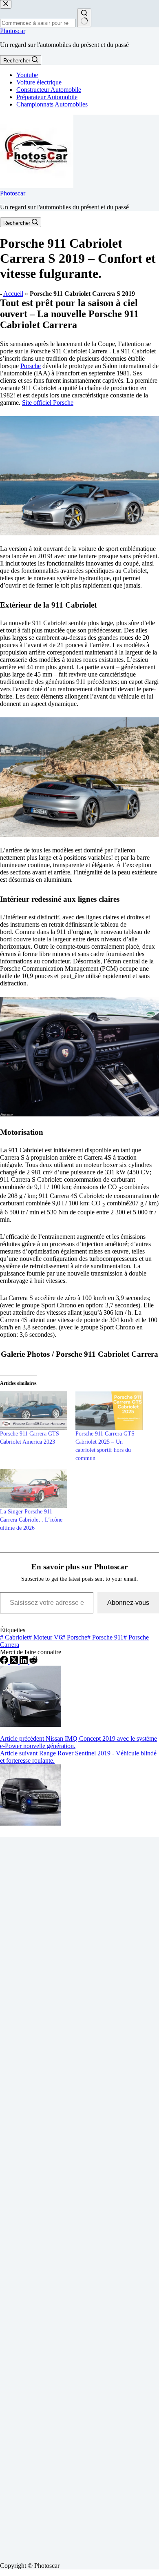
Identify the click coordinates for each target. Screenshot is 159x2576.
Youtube (27, 75)
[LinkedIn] (24, 1662)
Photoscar (13, 31)
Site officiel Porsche (48, 403)
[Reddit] (33, 1662)
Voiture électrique (39, 82)
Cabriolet (14, 1637)
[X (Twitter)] (15, 1662)
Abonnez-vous (128, 1603)
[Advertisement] (79, 2196)
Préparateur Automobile (47, 97)
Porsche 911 (105, 1637)
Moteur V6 (45, 1637)
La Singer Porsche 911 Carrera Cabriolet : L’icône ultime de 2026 (31, 1520)
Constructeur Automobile (49, 90)
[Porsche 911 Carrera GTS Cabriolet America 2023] (34, 1411)
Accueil (13, 294)
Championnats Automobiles (52, 104)
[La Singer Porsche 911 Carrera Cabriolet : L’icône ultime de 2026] (34, 1488)
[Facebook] (5, 1662)
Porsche (31, 366)
